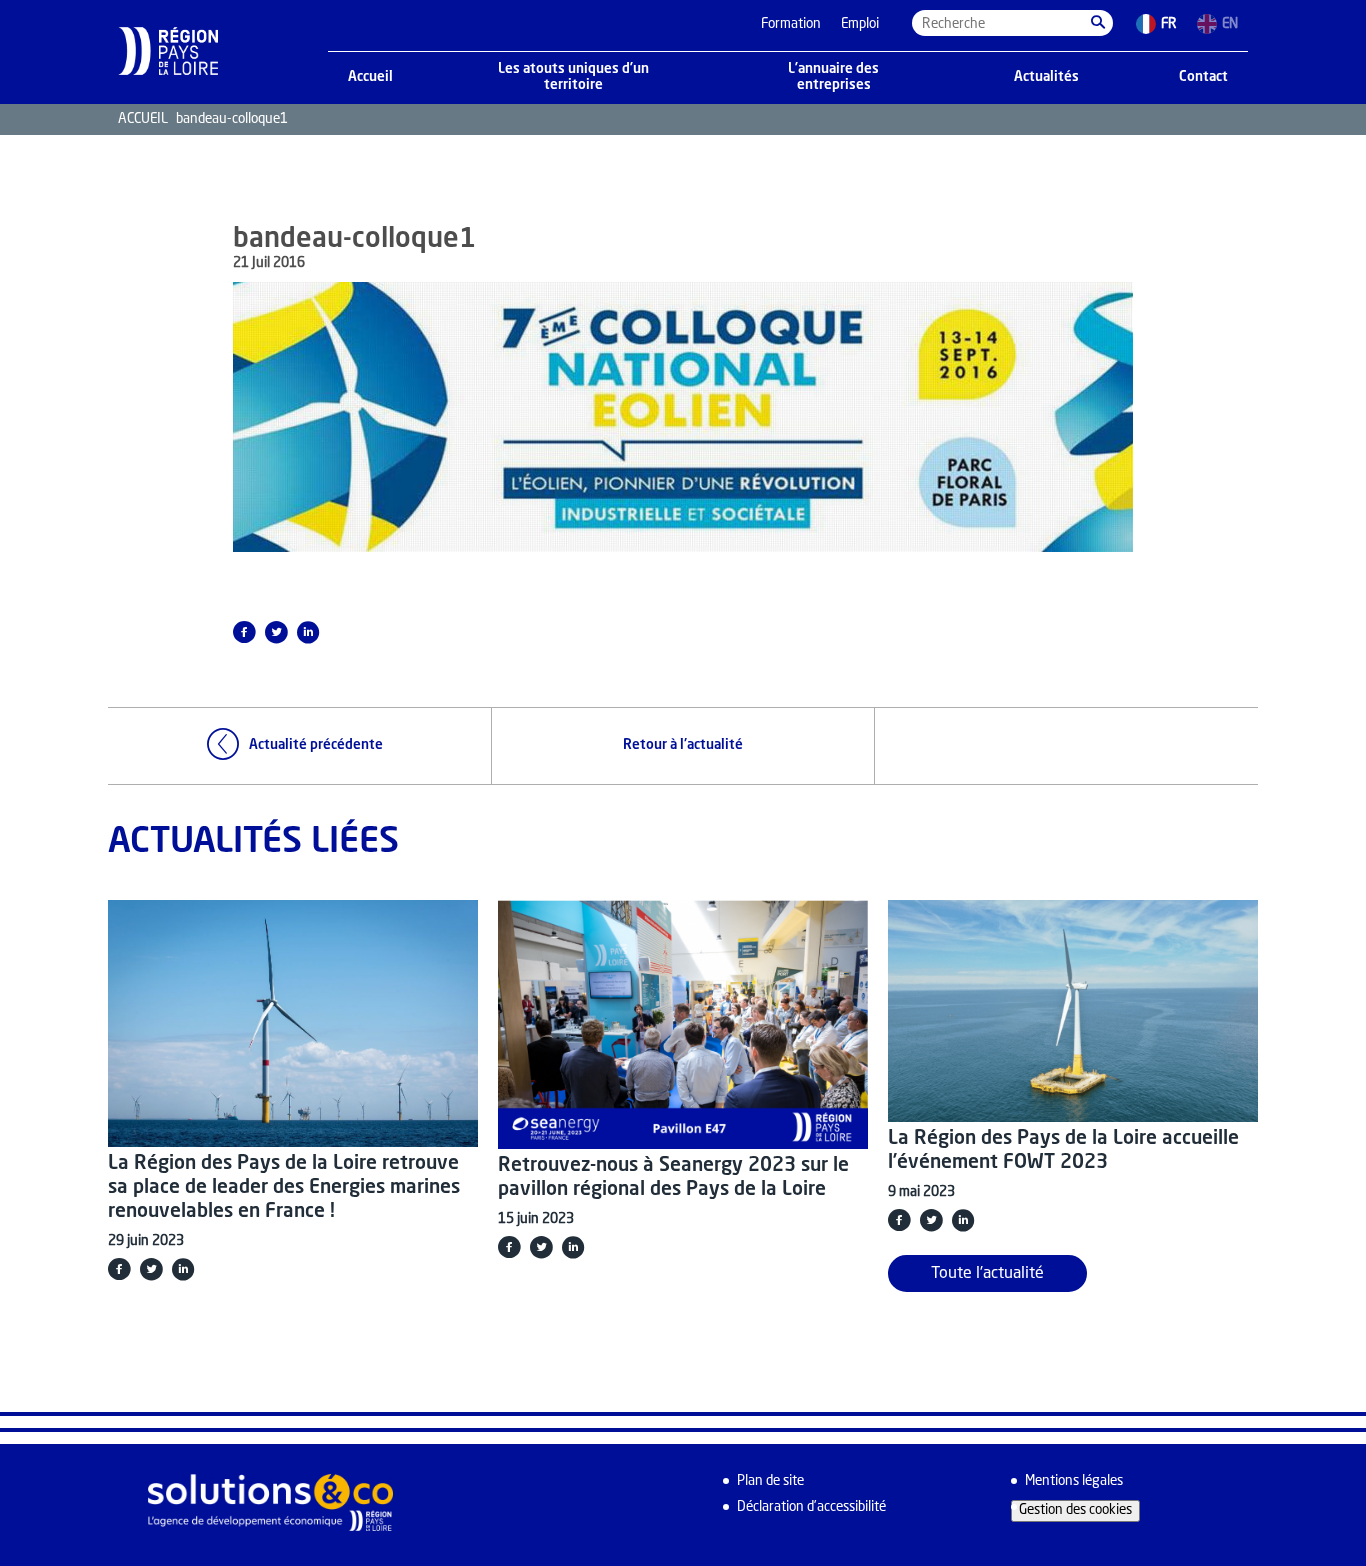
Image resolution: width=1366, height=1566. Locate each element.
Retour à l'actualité (683, 745)
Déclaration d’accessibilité (811, 1507)
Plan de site (770, 1481)
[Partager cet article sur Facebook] (244, 632)
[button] (1098, 23)
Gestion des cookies (1075, 1510)
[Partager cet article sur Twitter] (276, 632)
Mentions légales (1074, 1481)
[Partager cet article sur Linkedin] (308, 632)
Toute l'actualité (987, 1274)
